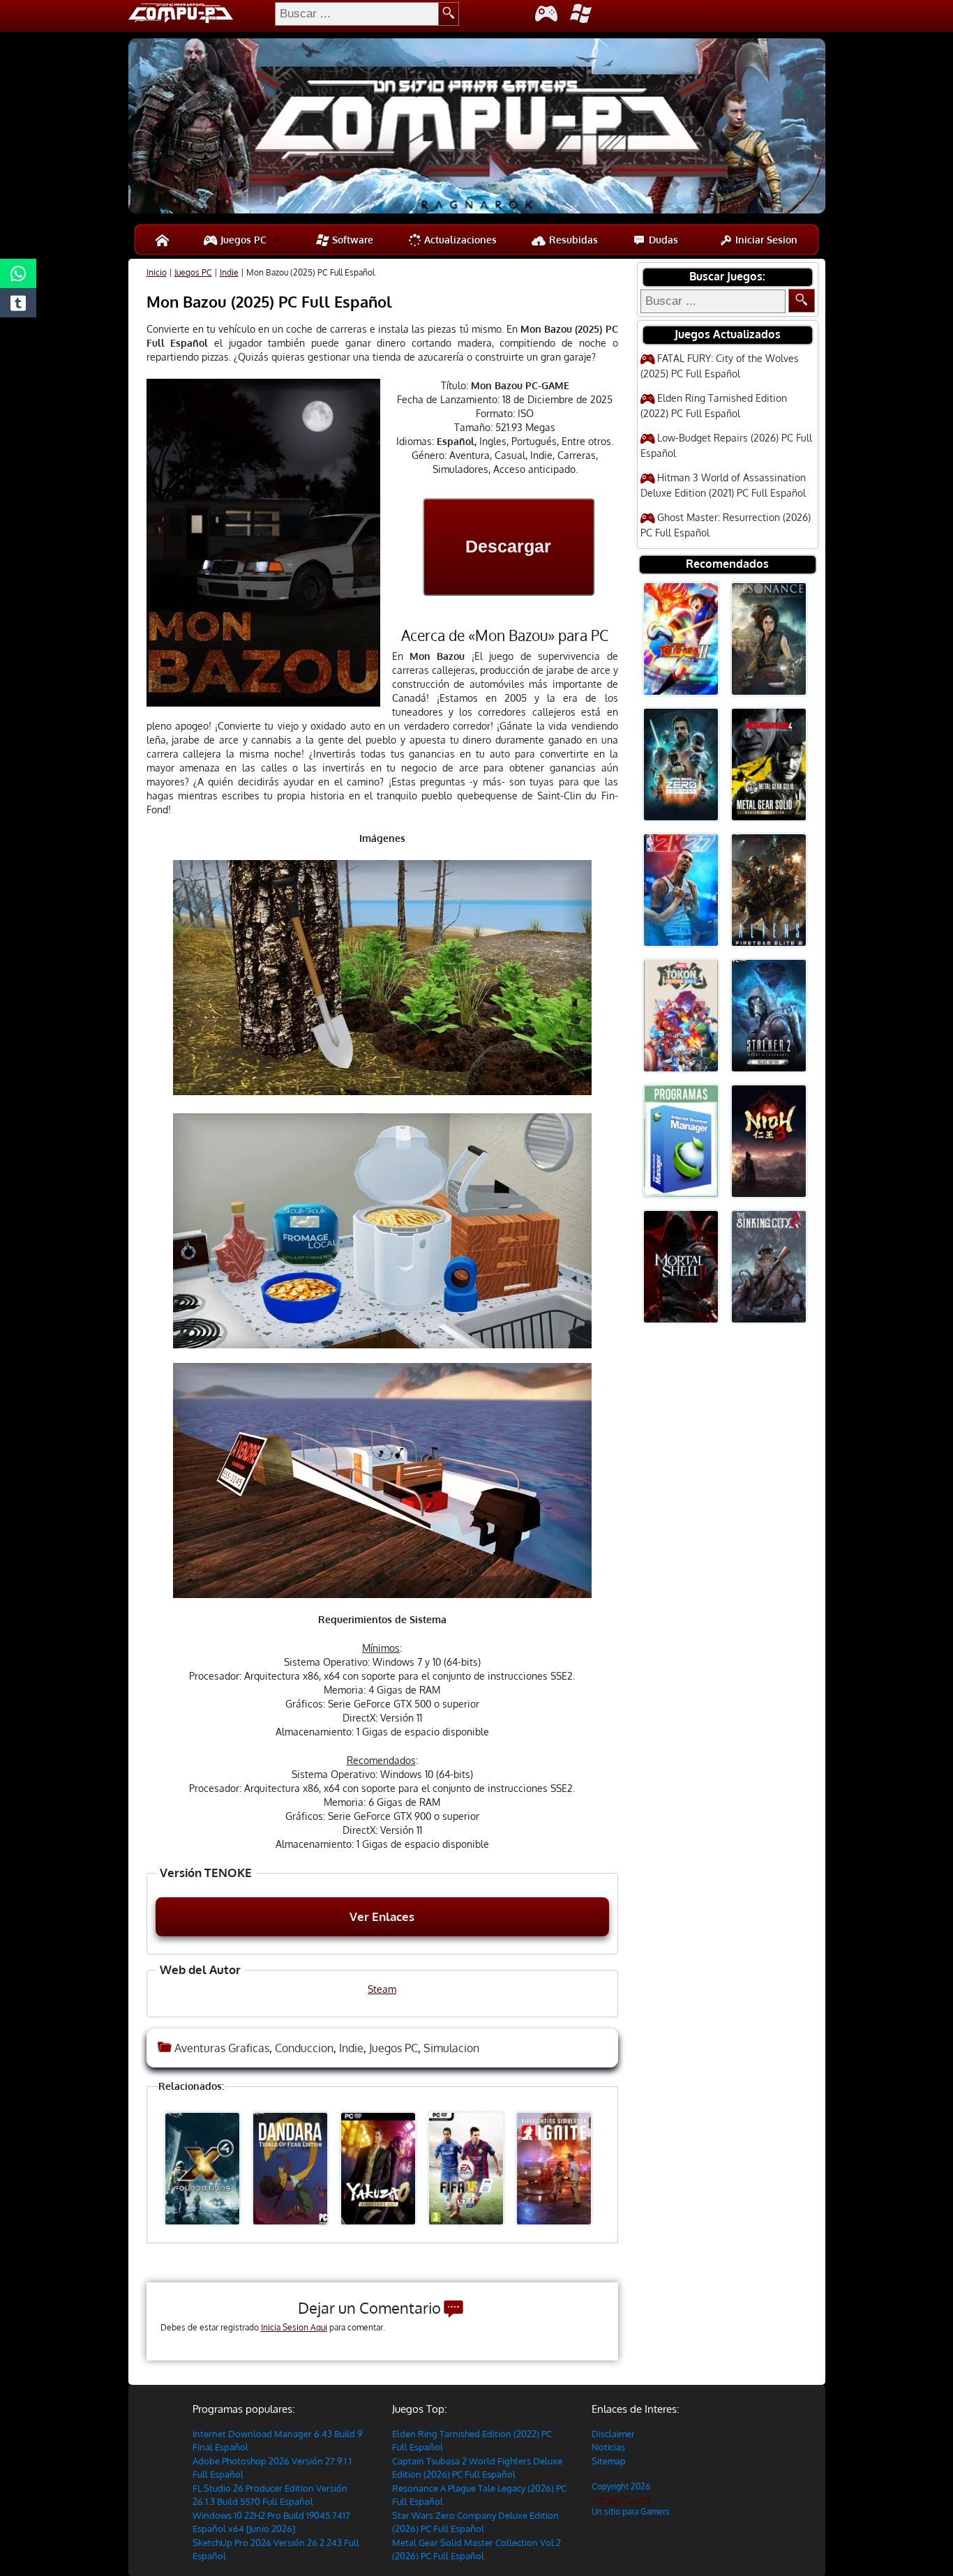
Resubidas (572, 240)
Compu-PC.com (621, 2499)
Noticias (608, 2447)
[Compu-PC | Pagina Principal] (162, 240)
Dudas (662, 240)
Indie (229, 272)
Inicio (157, 272)
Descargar (508, 546)
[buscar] (449, 14)
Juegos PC (242, 240)
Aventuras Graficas (222, 2048)
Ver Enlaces (382, 1916)
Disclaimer (613, 2434)
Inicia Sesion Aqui (294, 2327)
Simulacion (451, 2048)
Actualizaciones (459, 240)
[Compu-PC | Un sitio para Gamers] (477, 128)
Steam (382, 1989)
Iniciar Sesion (765, 240)
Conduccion (304, 2048)
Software (351, 240)
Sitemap (609, 2461)
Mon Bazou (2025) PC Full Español (269, 301)
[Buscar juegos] (802, 301)
